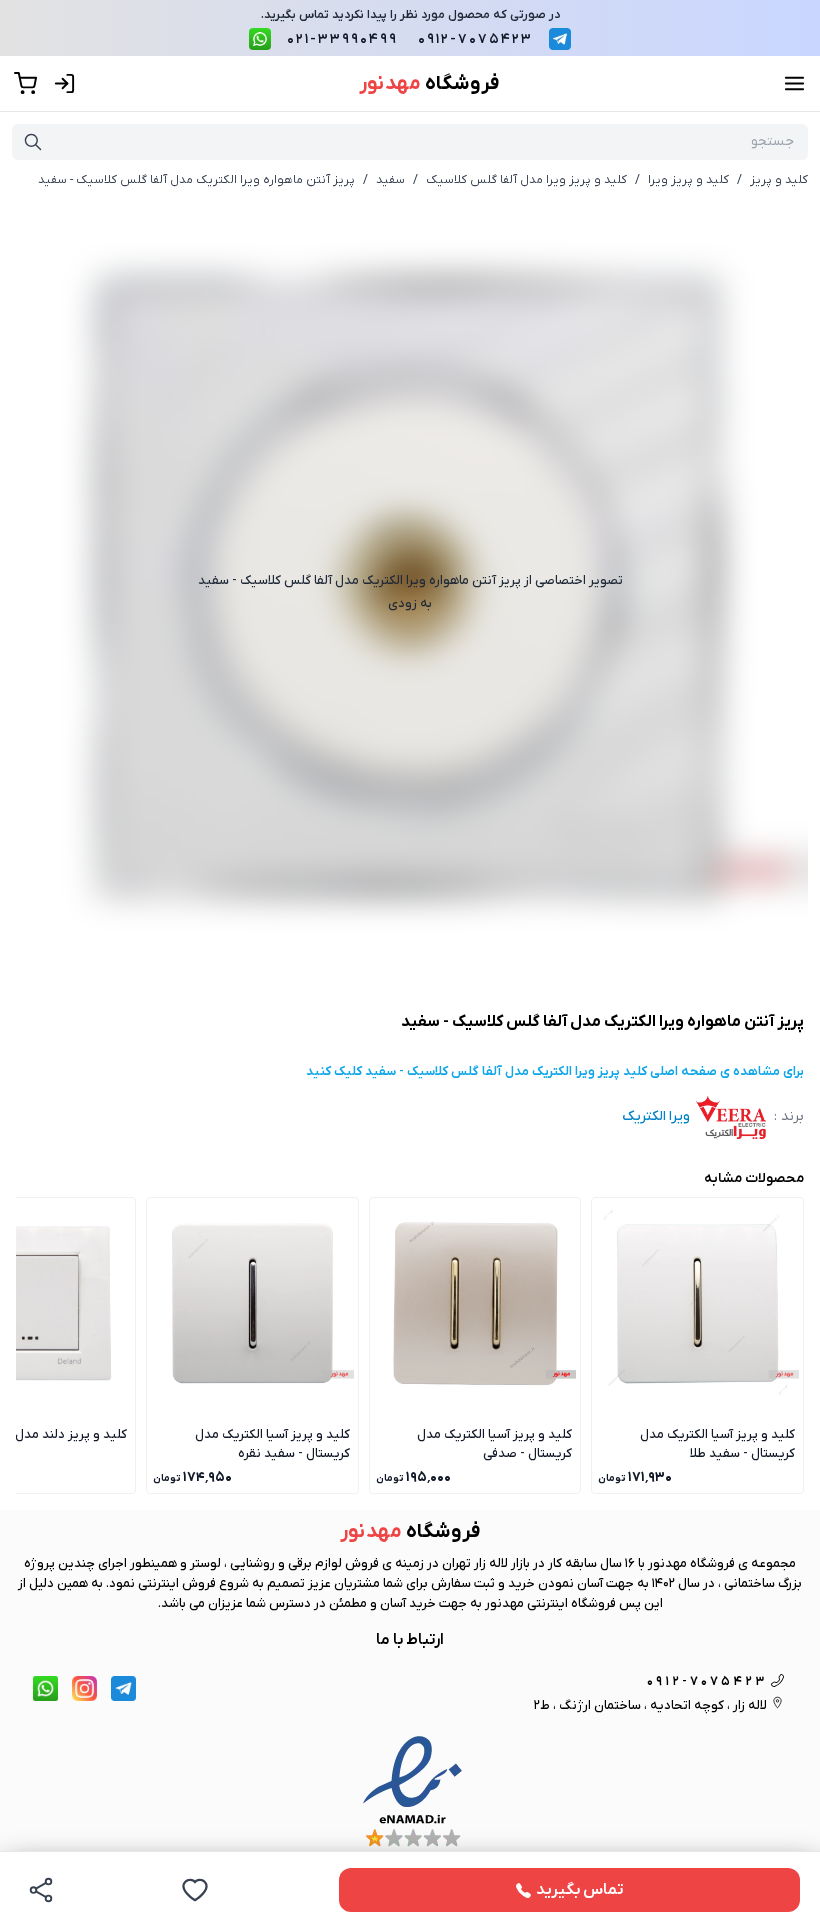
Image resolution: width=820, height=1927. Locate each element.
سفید (390, 180)
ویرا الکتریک (656, 1116)
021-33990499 (342, 39)
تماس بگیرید (580, 1890)
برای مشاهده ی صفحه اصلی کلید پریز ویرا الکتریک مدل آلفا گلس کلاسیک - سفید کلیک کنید (555, 1071)
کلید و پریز (779, 180)
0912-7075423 (475, 39)
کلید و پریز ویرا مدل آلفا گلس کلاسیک (526, 180)
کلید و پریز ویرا (688, 180)
